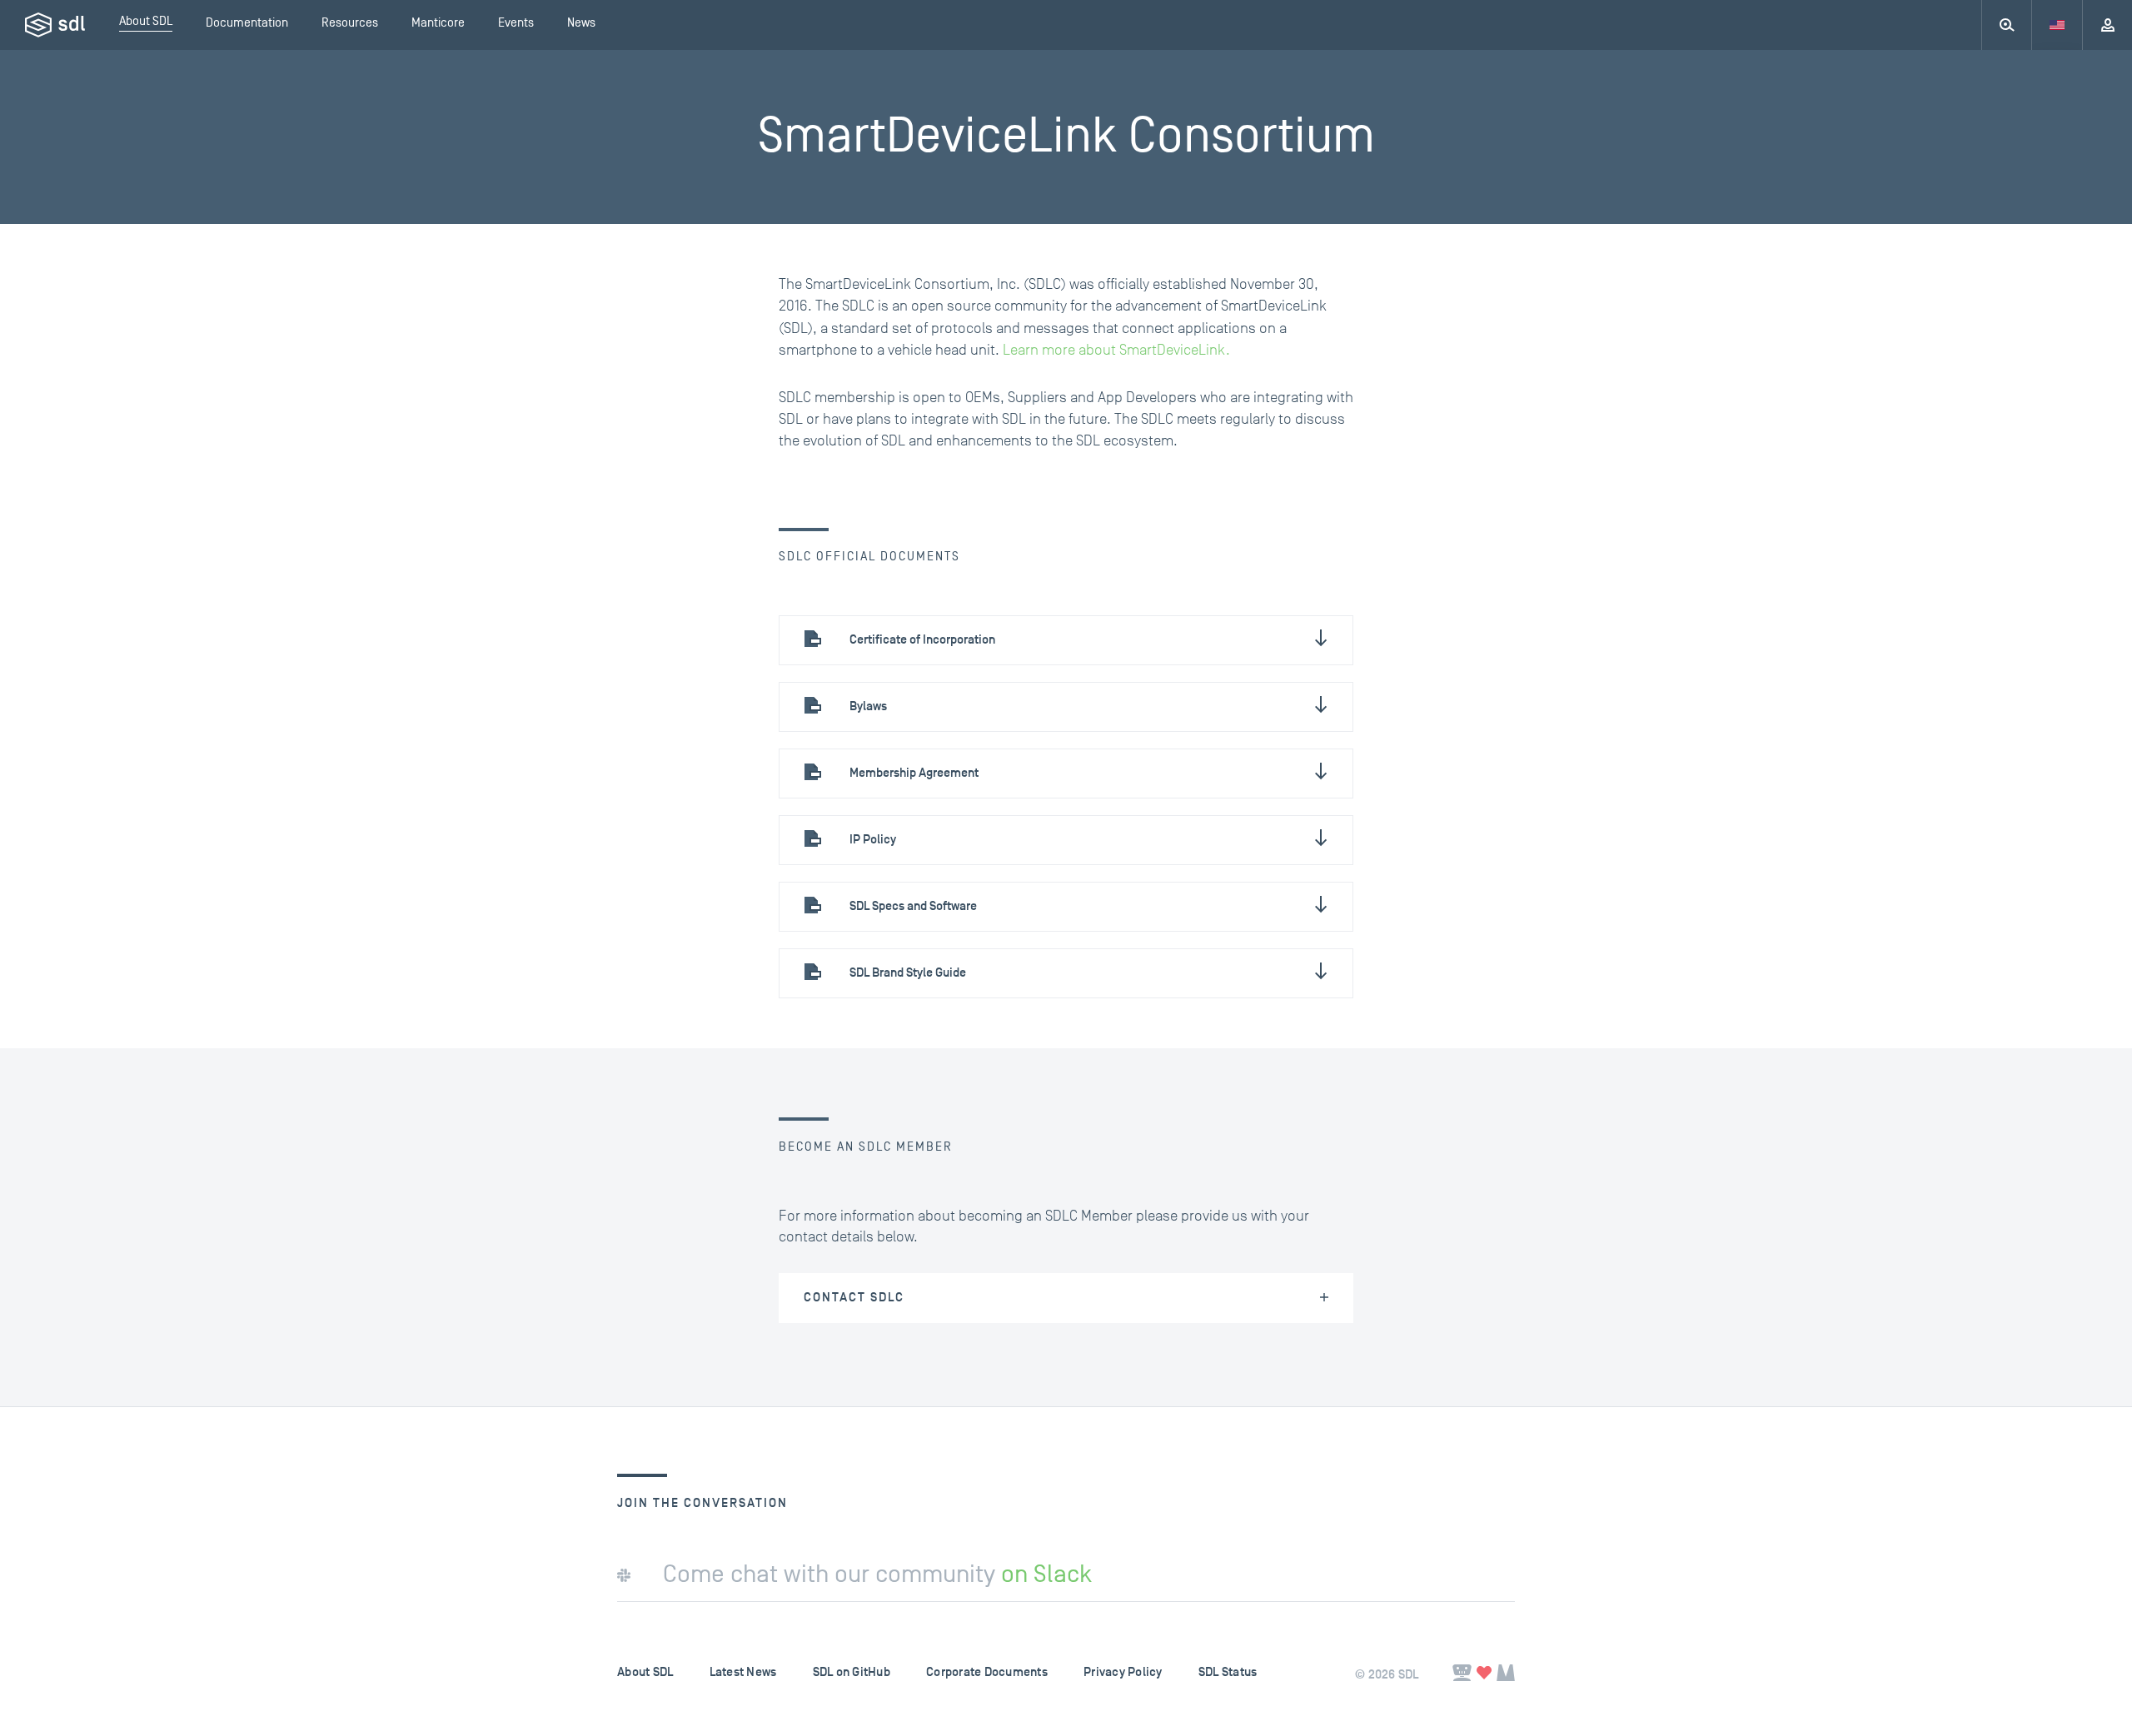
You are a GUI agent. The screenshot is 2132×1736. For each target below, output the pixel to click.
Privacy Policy (1123, 1672)
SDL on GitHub (852, 1672)
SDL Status (1228, 1672)
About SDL (645, 1672)
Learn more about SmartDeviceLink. (1116, 350)
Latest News (743, 1672)
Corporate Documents (987, 1672)
